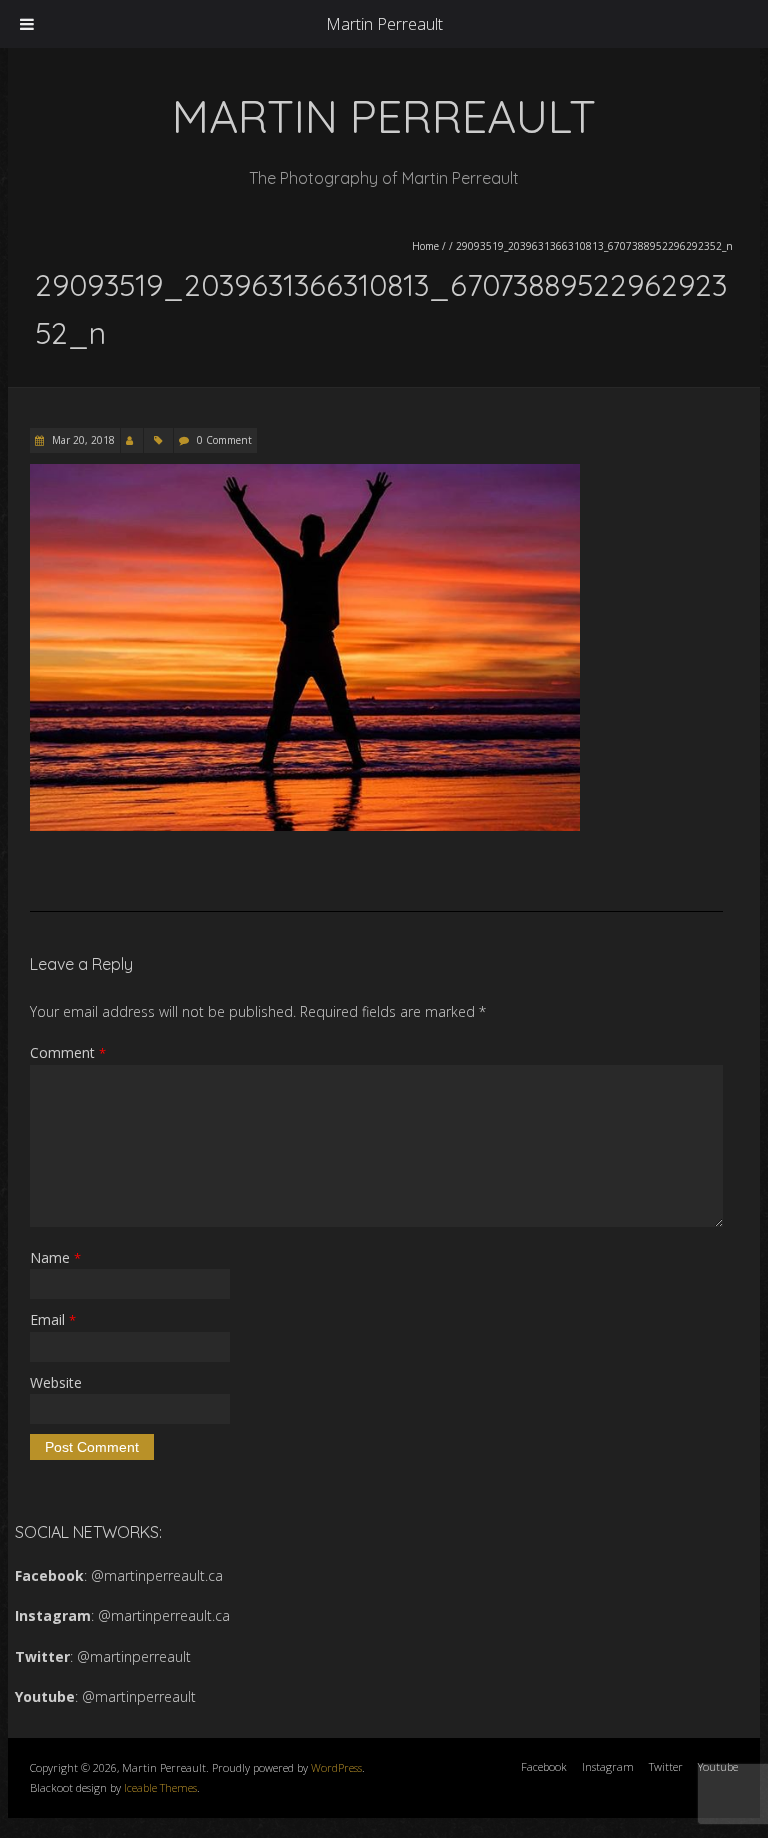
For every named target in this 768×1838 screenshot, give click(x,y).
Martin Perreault (384, 24)
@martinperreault (134, 1656)
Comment (68, 1052)
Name (55, 1257)
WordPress (336, 1767)
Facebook (544, 1766)
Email (53, 1319)
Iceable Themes (160, 1787)
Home (425, 246)
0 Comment (224, 440)
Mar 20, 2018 (82, 440)
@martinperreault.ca (157, 1575)
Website (56, 1382)
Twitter (666, 1766)
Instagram (608, 1766)
